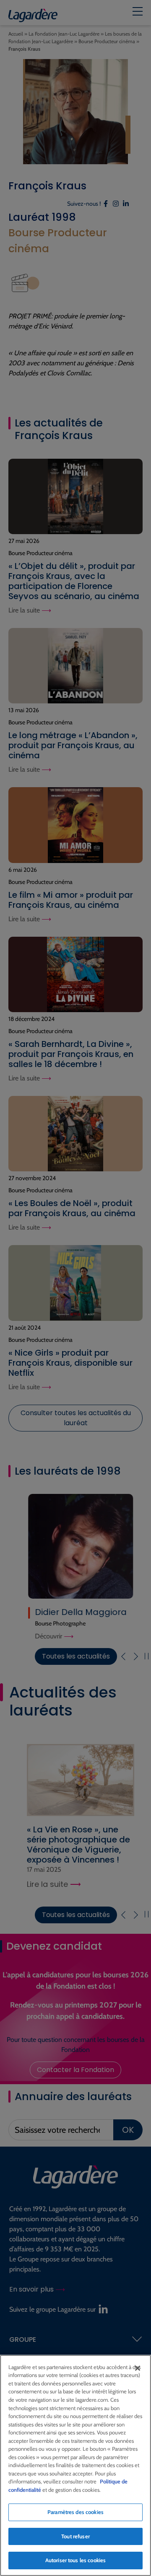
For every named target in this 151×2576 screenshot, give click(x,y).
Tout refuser (75, 2536)
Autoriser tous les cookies (75, 2560)
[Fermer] (138, 2368)
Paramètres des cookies (75, 2512)
